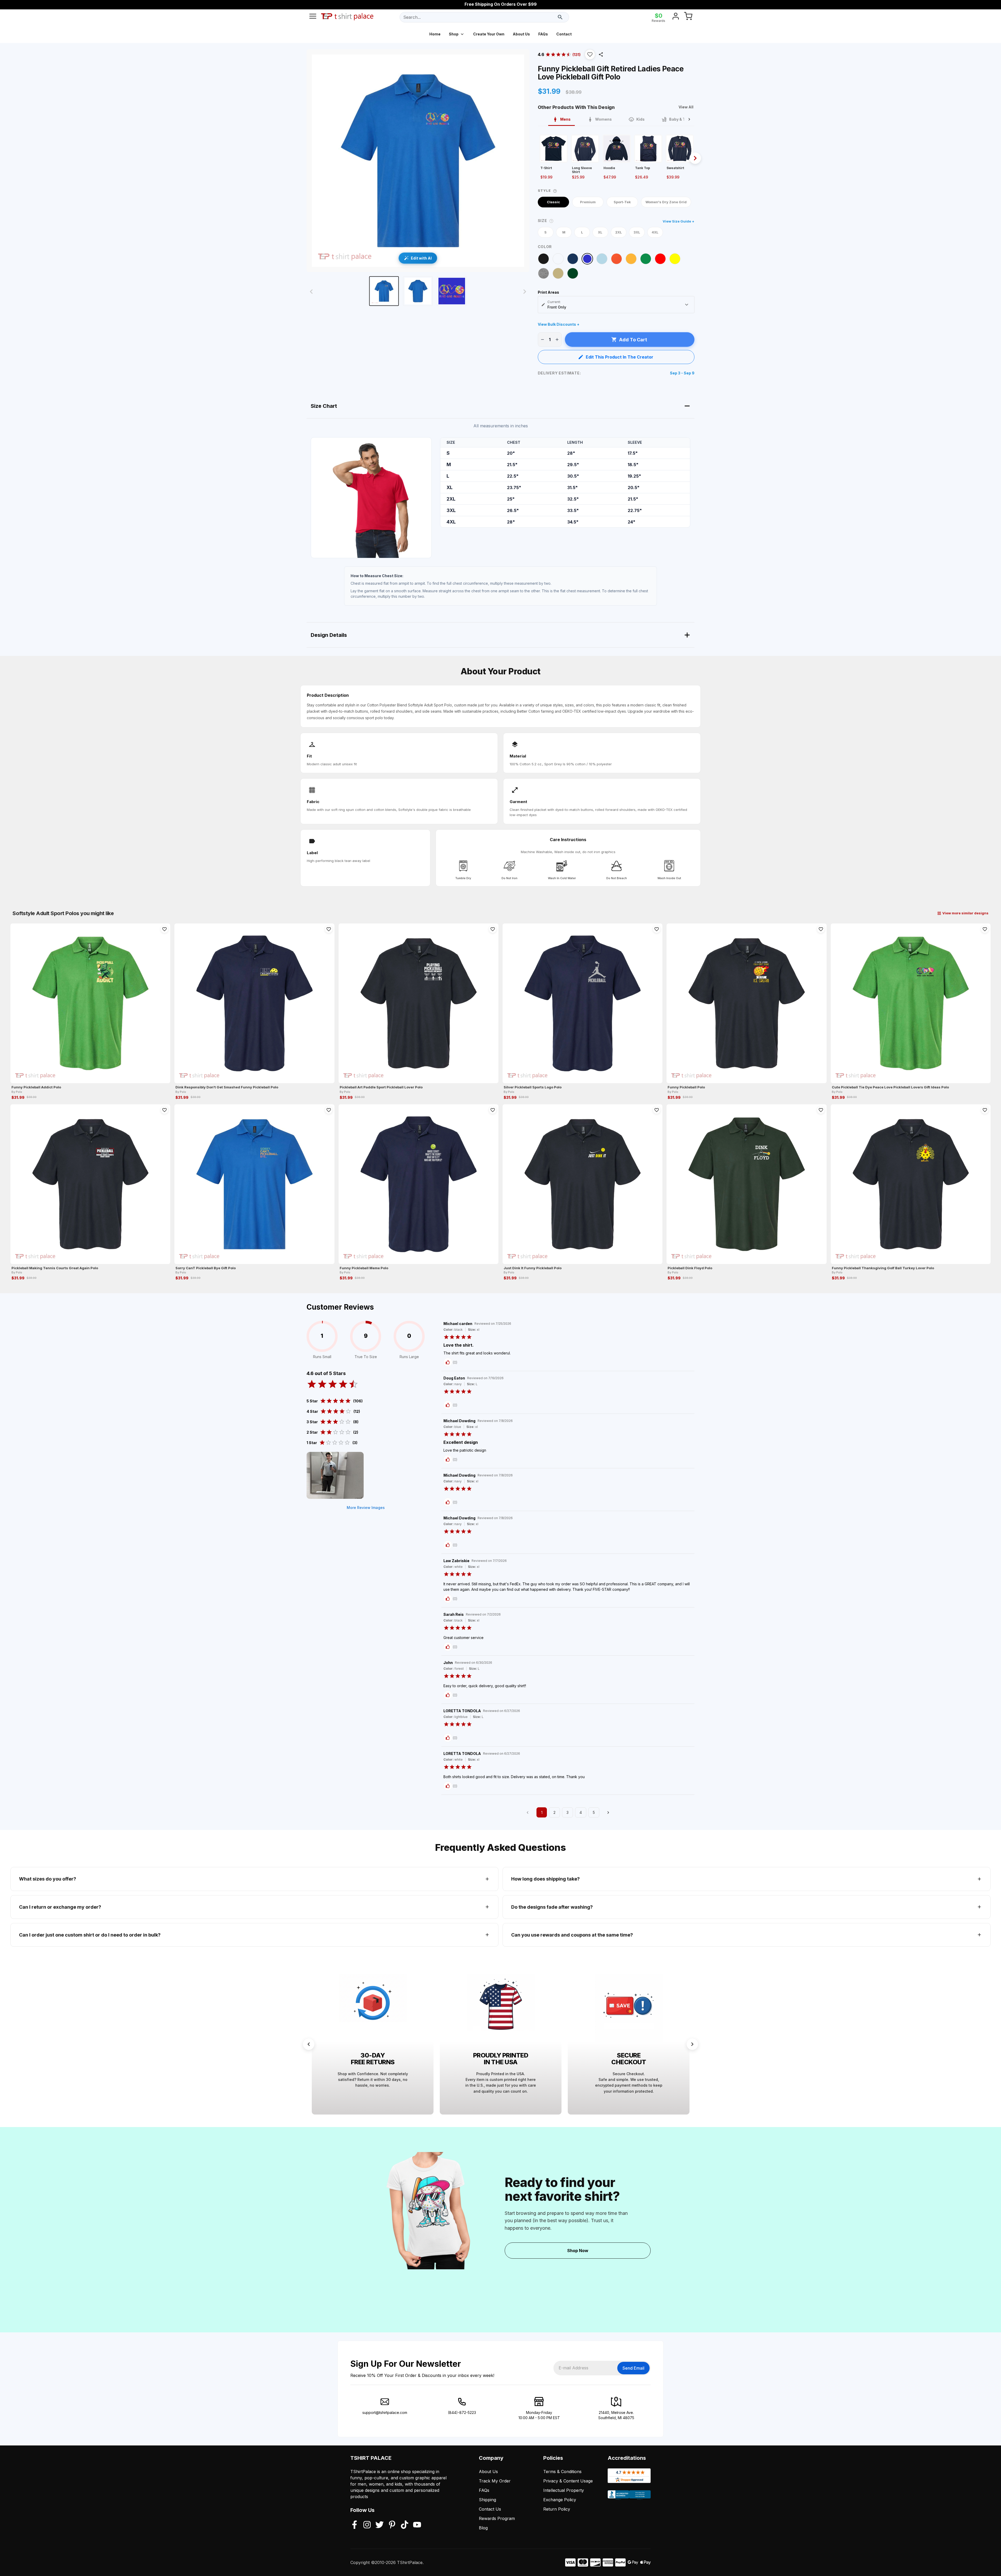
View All (686, 107)
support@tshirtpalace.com (385, 2412)
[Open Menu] (313, 17)
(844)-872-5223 (462, 2412)
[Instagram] (367, 2525)
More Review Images (366, 1508)
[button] (590, 54)
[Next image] (525, 292)
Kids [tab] (640, 119)
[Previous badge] (309, 2044)
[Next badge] (692, 2044)
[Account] (676, 17)
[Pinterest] (392, 2525)
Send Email (633, 2368)
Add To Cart (633, 340)
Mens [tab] (565, 119)
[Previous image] (311, 292)
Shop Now (578, 2251)
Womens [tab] (603, 119)
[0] (688, 17)
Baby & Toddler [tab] (683, 119)
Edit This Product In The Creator (619, 357)
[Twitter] (380, 2525)
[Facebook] (355, 2525)
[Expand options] (687, 305)
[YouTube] (417, 2525)
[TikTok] (405, 2525)
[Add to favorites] (164, 929)
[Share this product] (601, 54)
